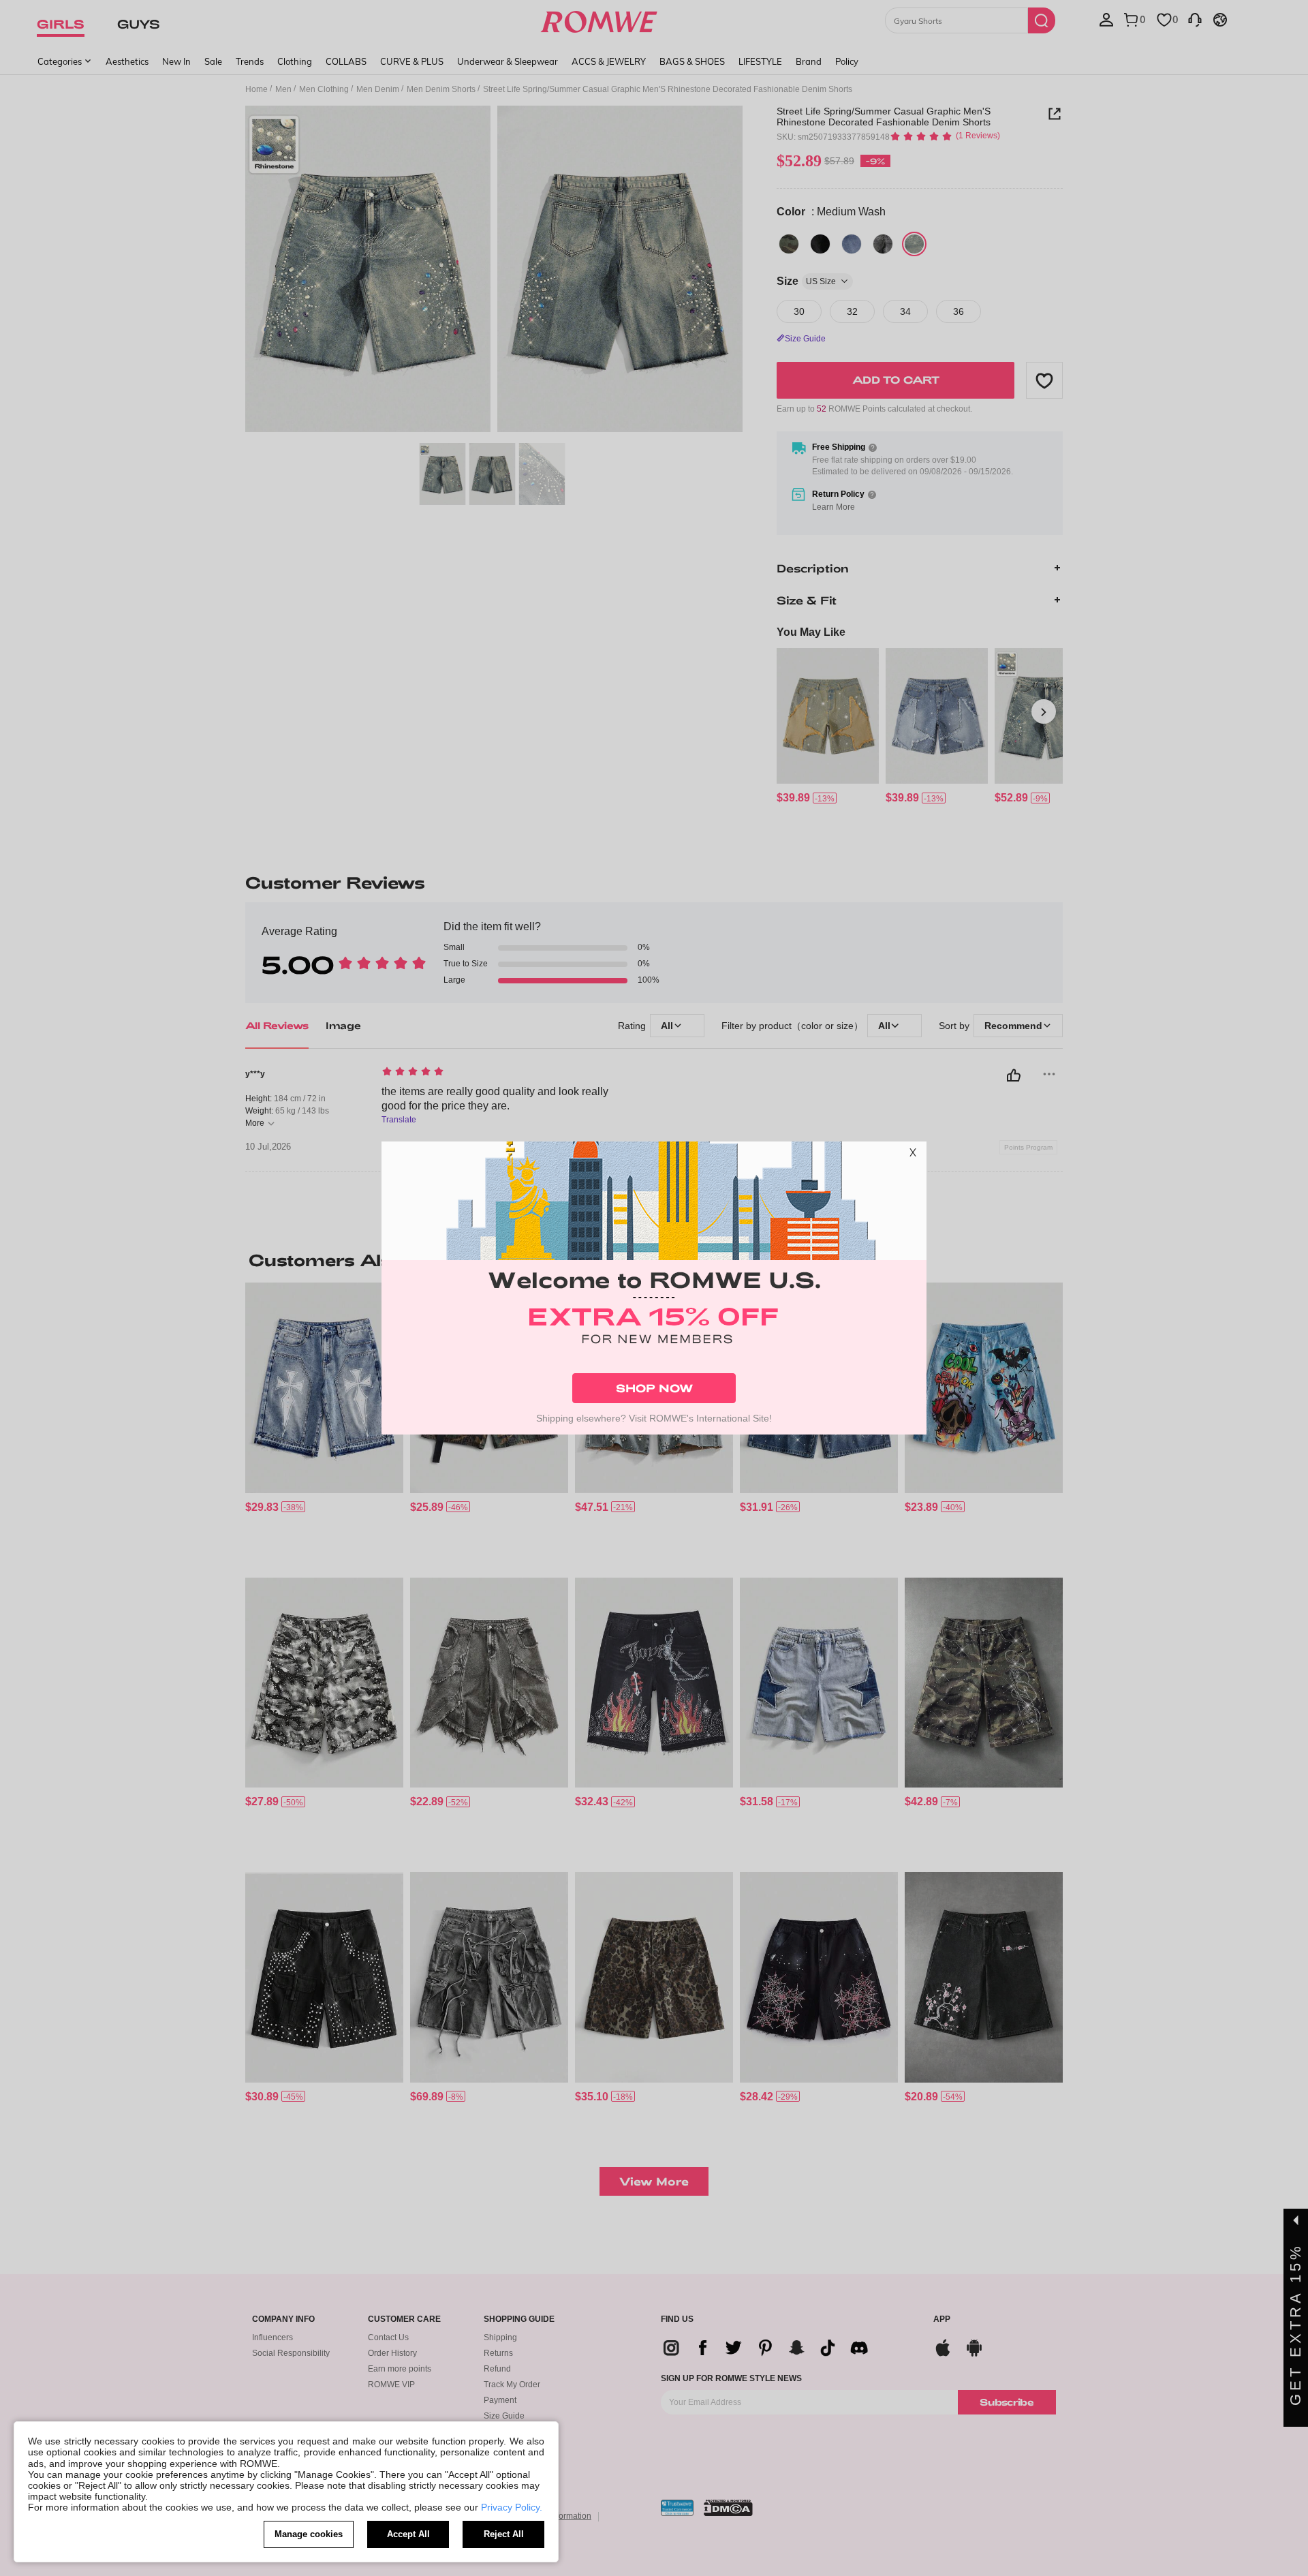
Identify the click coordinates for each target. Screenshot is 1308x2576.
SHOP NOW (654, 1388)
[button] (913, 1155)
